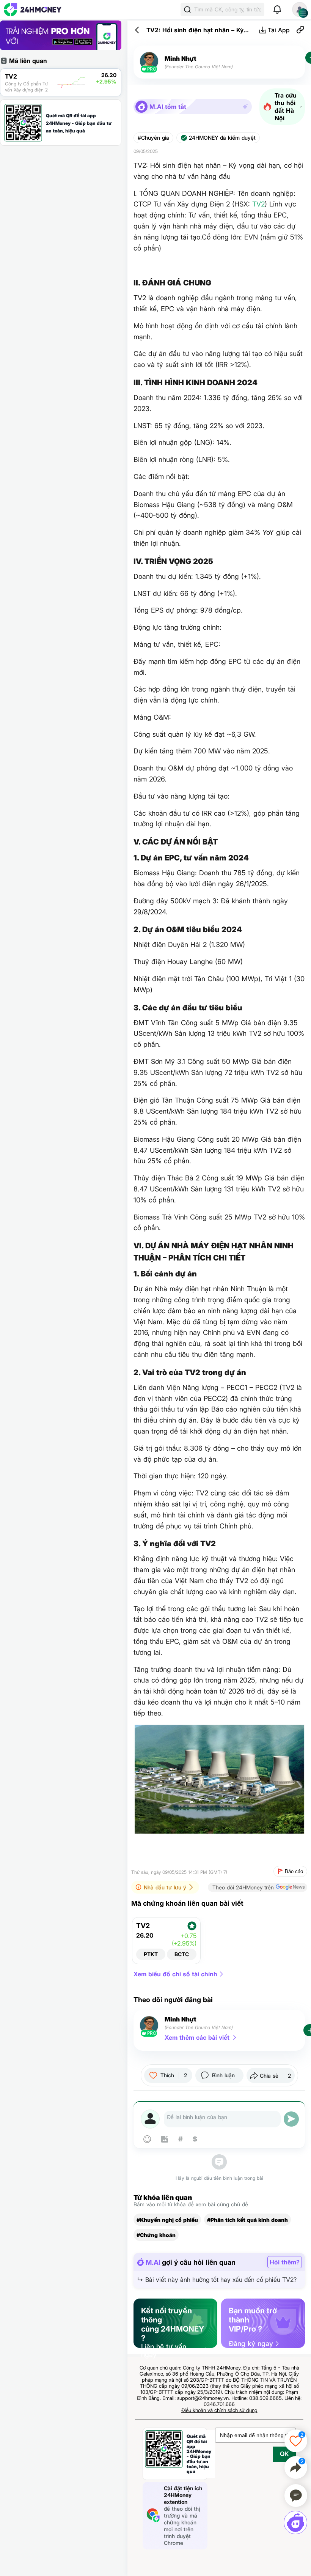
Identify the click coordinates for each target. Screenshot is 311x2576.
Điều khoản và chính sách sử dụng (219, 2410)
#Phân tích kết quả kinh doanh (247, 2220)
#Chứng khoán (156, 2235)
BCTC (182, 1954)
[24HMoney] (33, 10)
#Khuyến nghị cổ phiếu (167, 2220)
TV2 (258, 204)
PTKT (151, 1954)
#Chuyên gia (153, 138)
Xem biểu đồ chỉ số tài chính (175, 1974)
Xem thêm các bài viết (197, 2037)
